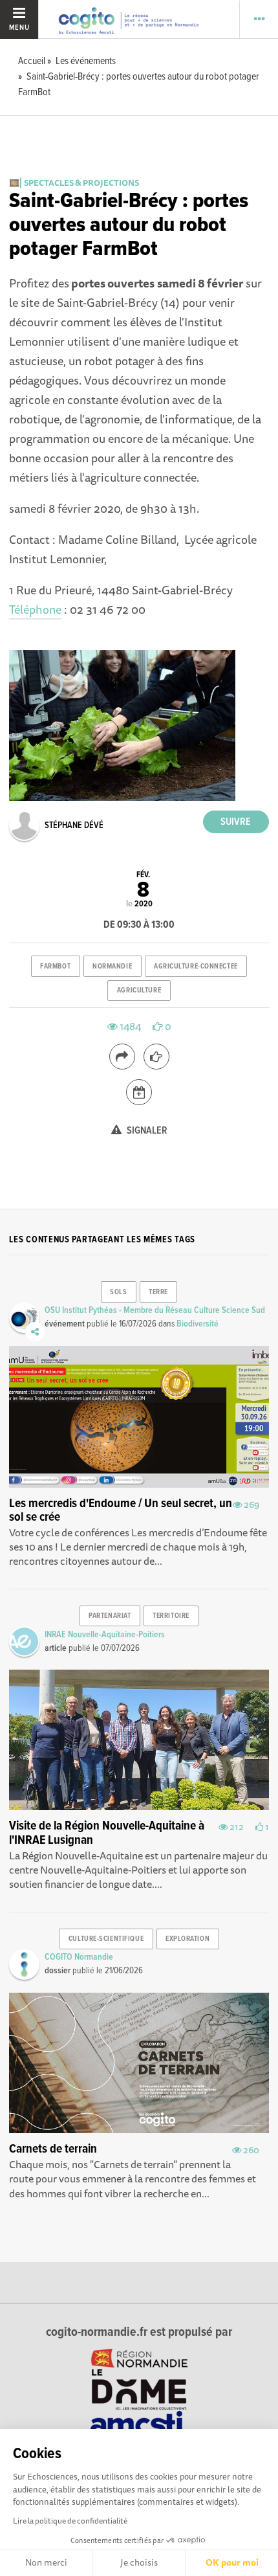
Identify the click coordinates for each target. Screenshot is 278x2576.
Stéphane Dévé (74, 825)
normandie (112, 967)
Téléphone (35, 609)
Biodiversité (198, 1324)
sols (118, 1292)
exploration (187, 1939)
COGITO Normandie (79, 1957)
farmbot (55, 967)
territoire (171, 1616)
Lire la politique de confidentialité (70, 2521)
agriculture (139, 991)
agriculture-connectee (196, 967)
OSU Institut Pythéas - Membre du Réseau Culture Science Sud (155, 1310)
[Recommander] (156, 1057)
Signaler (146, 1131)
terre (158, 1292)
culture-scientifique (106, 1939)
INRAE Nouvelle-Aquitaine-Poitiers (105, 1635)
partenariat (110, 1616)
